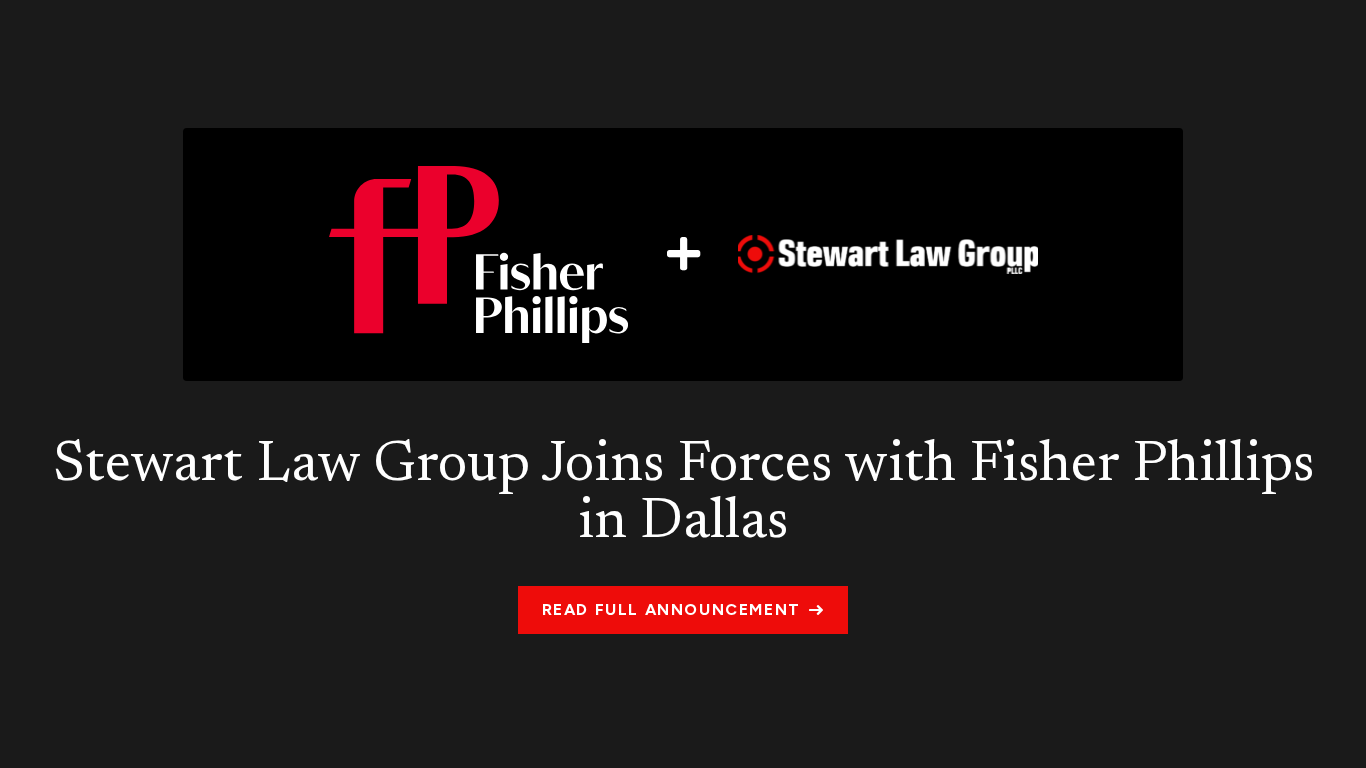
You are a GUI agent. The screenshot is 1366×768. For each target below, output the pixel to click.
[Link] (683, 254)
